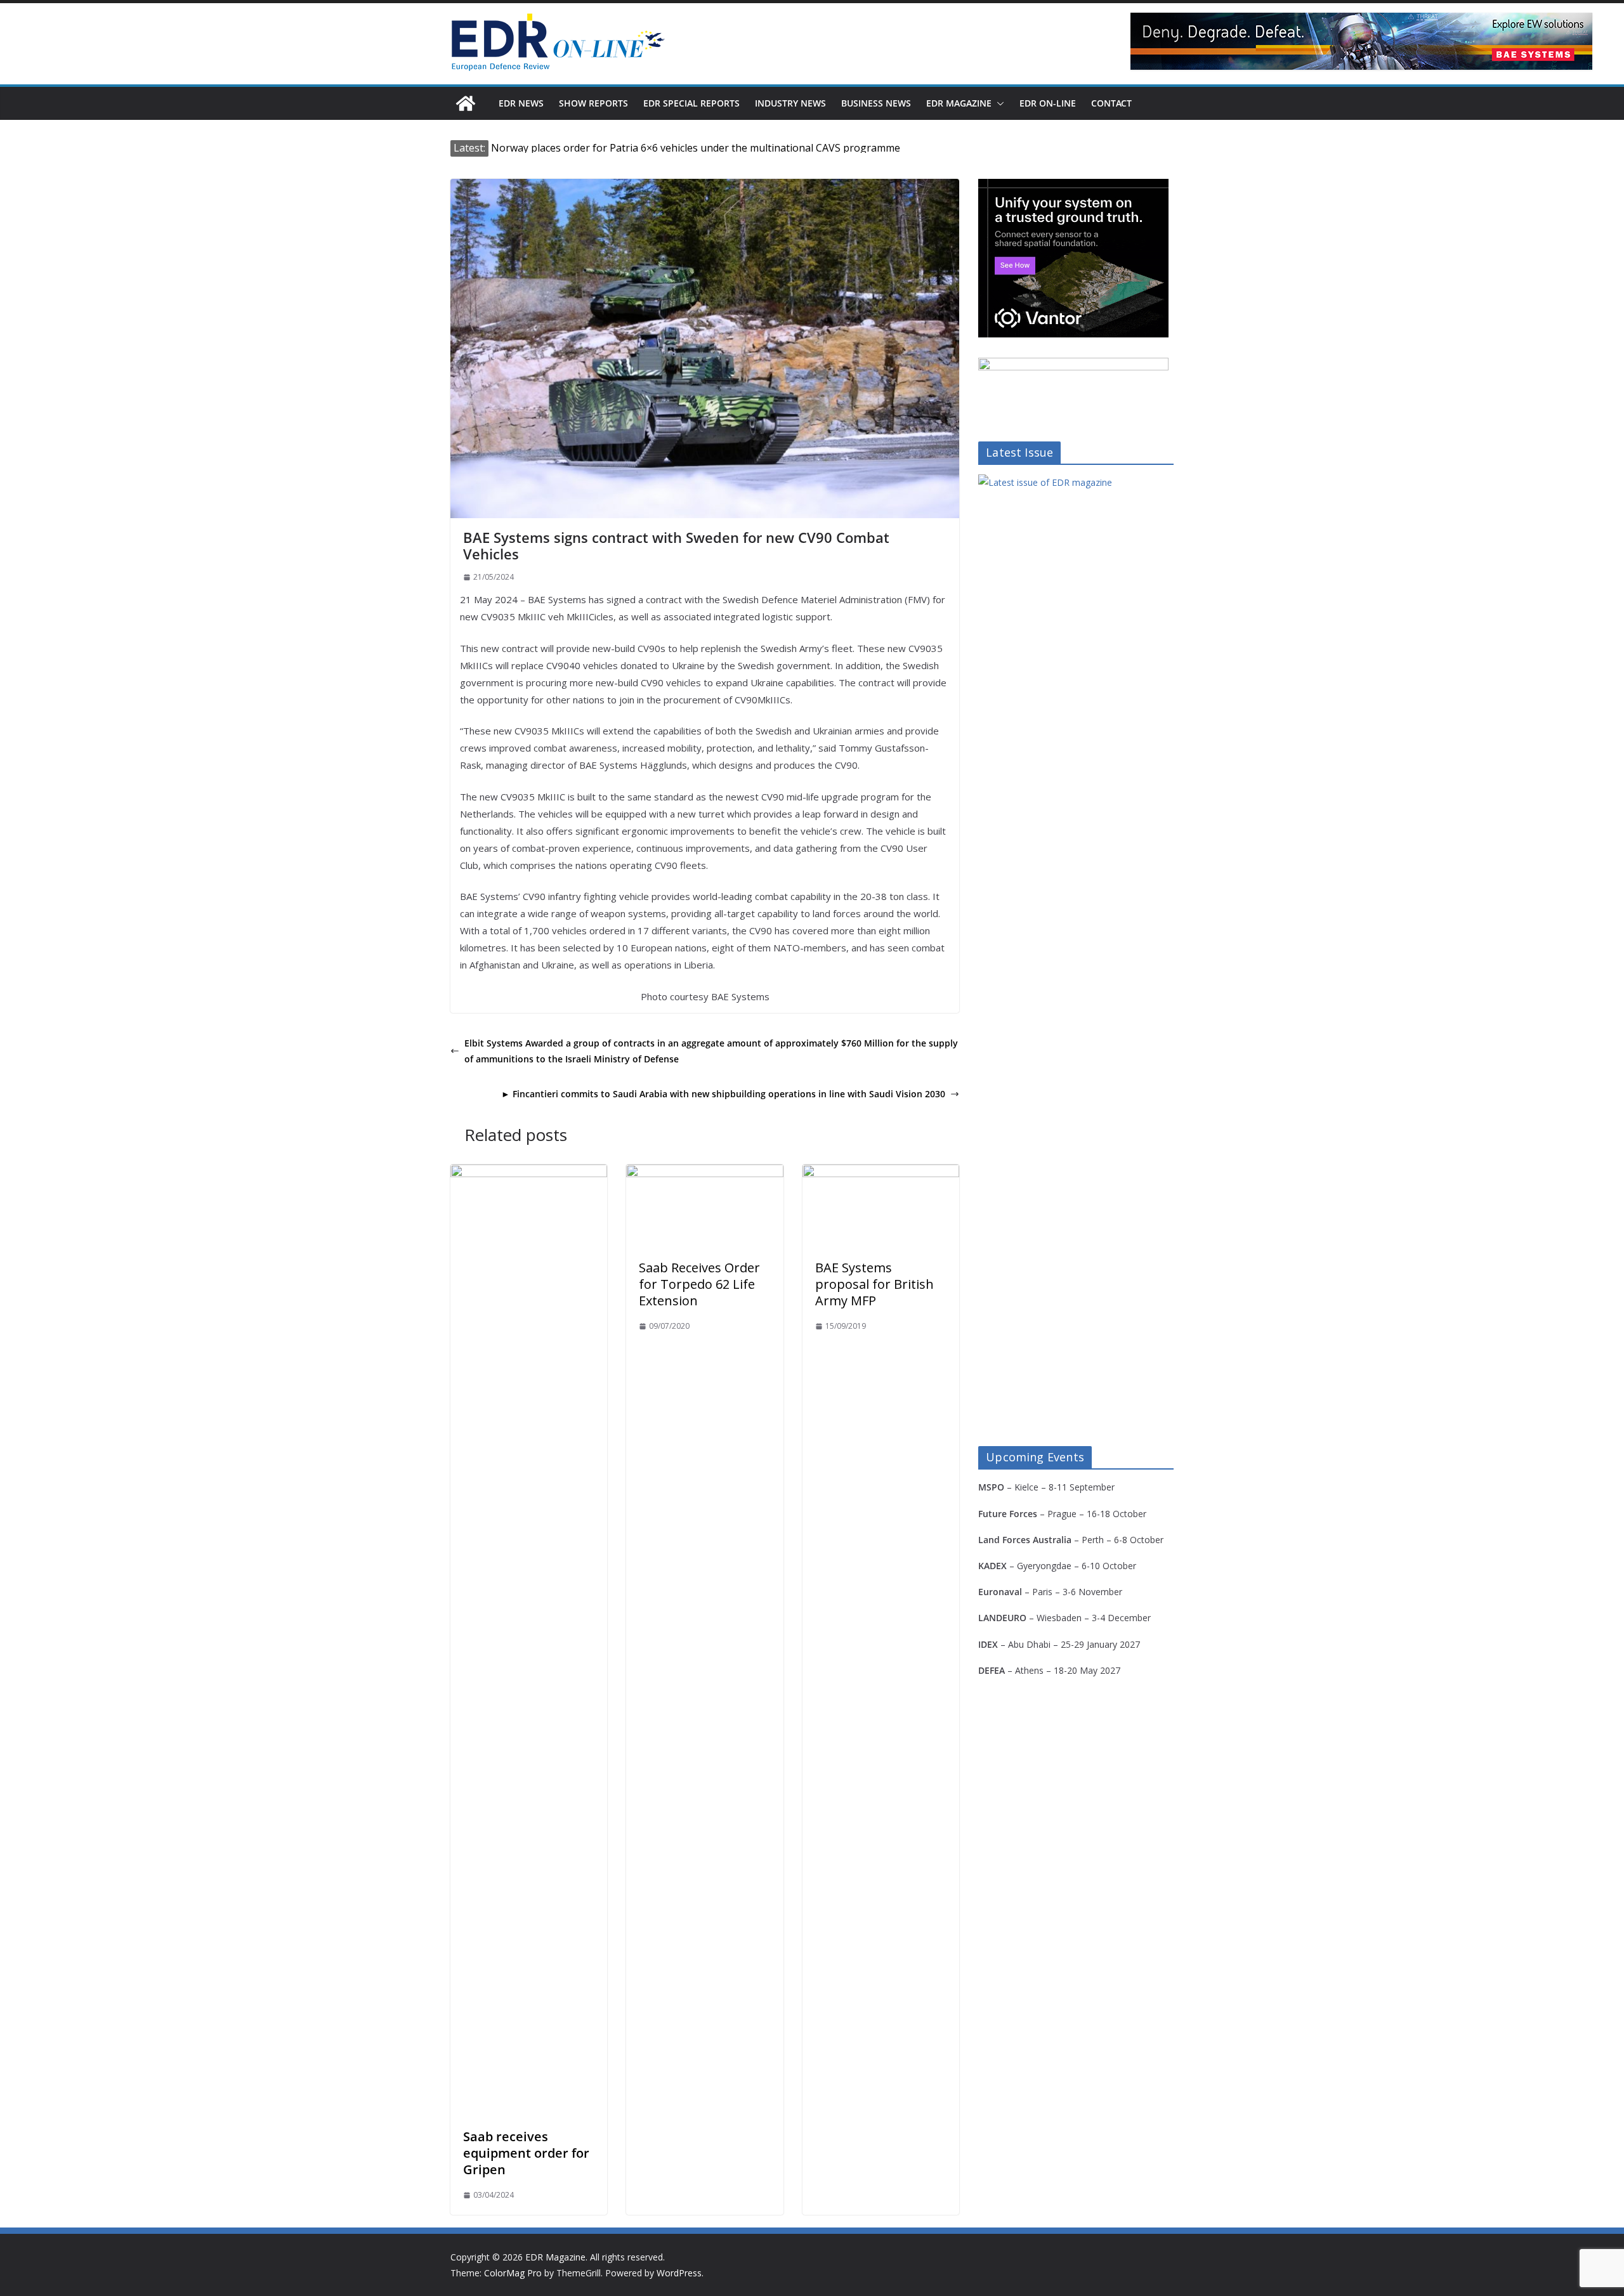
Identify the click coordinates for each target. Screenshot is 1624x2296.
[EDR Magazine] (466, 103)
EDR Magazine (959, 103)
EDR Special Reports (691, 103)
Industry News (790, 103)
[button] (998, 103)
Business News (876, 103)
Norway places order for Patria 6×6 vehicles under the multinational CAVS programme (696, 148)
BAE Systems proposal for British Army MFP (874, 1284)
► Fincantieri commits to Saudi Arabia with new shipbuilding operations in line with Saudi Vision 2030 (723, 1094)
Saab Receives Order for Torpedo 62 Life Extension (699, 1284)
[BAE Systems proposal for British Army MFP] (881, 1173)
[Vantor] (1073, 187)
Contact (1111, 103)
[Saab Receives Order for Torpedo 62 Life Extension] (704, 1173)
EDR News (521, 103)
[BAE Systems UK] (1361, 41)
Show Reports (593, 103)
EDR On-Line (1048, 103)
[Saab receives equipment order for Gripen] (529, 1173)
